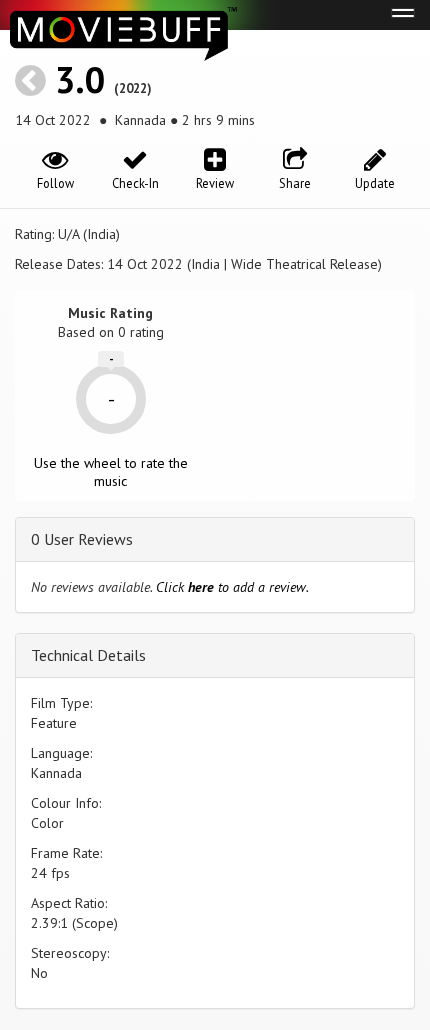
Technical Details (88, 655)
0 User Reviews (82, 539)
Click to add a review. (232, 587)
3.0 (80, 79)
